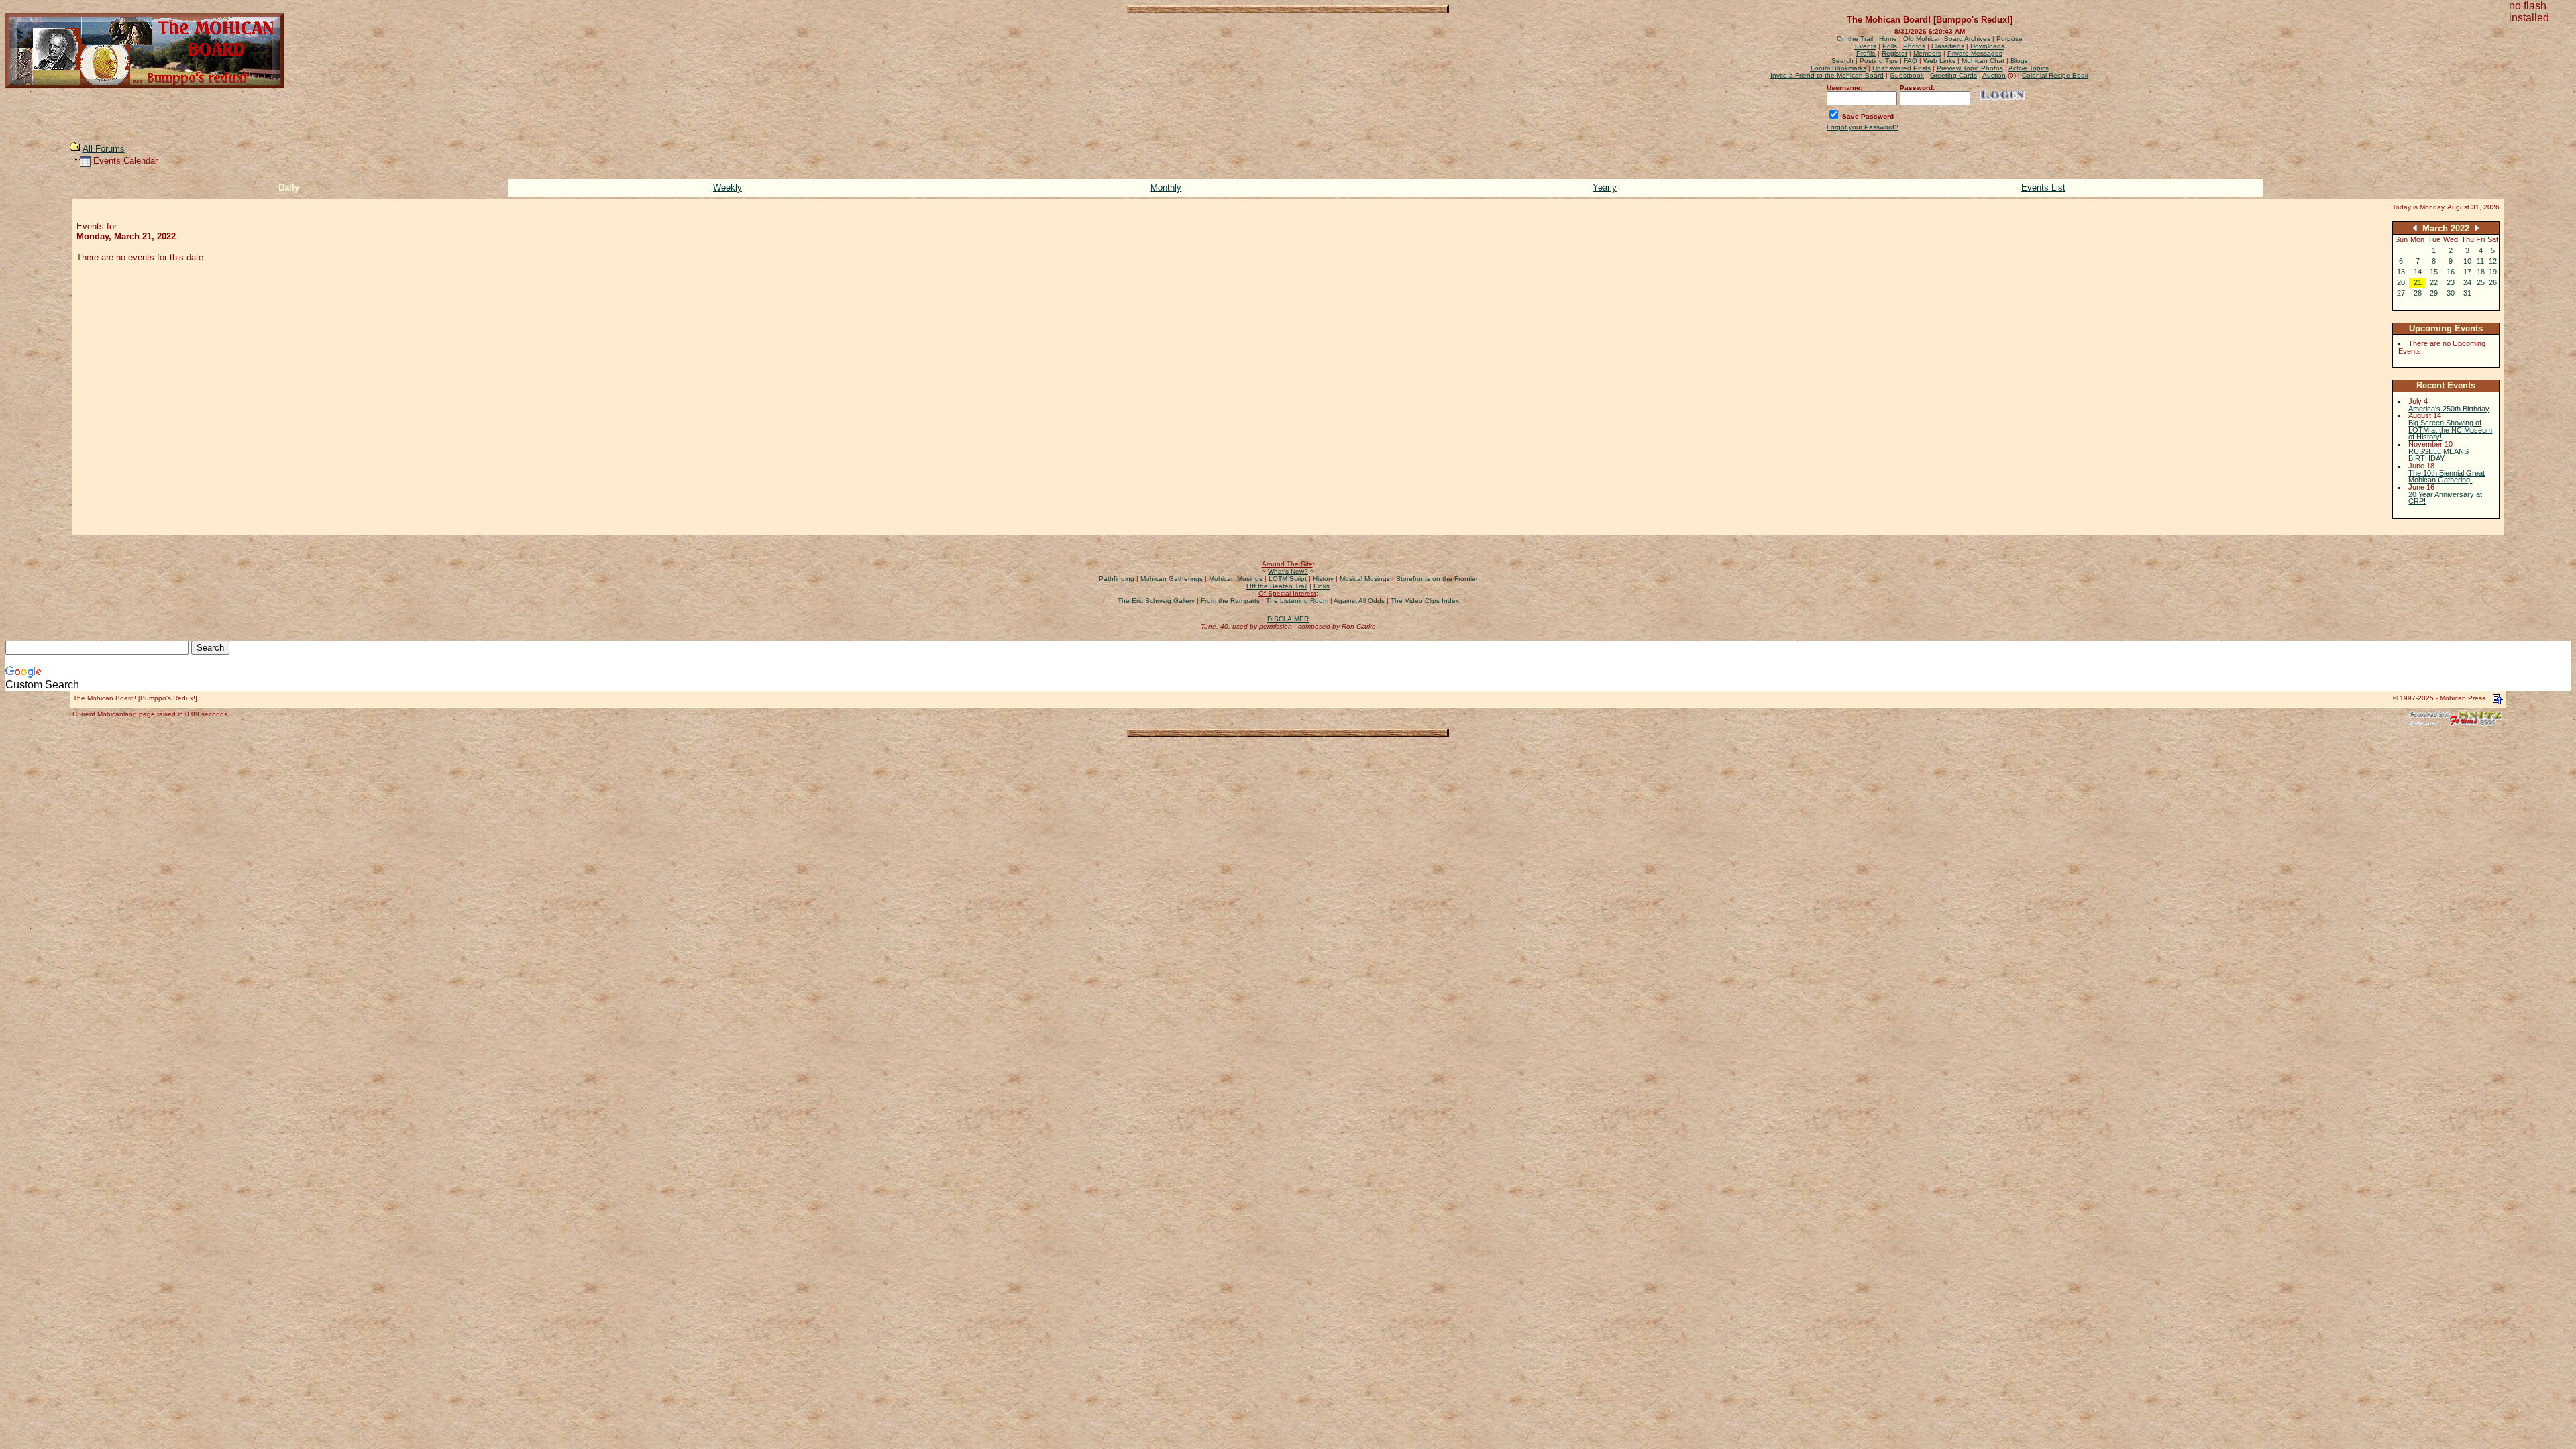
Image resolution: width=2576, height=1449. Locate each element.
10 (2467, 261)
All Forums (104, 149)
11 (2480, 261)
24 (2467, 282)
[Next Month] (2477, 228)
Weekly (728, 187)
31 (2467, 293)
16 (2451, 272)
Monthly (1166, 187)
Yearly (1605, 187)
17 (2467, 272)
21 (2418, 282)
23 (2451, 282)
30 (2451, 293)
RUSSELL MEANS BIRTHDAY (2438, 455)
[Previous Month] (2415, 228)
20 (2401, 282)
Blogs (2019, 61)
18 (2481, 272)
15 (2434, 272)
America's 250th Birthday (2449, 409)
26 (2493, 282)
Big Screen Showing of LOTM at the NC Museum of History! (2450, 430)
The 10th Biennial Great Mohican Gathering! (2447, 477)
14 (2418, 272)
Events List (2043, 187)
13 (2401, 272)
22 (2434, 282)
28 (2418, 293)
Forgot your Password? (1863, 127)
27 (2401, 293)
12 (2493, 261)
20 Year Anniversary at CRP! (2445, 498)
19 (2493, 272)
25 (2481, 282)
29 (2434, 293)
